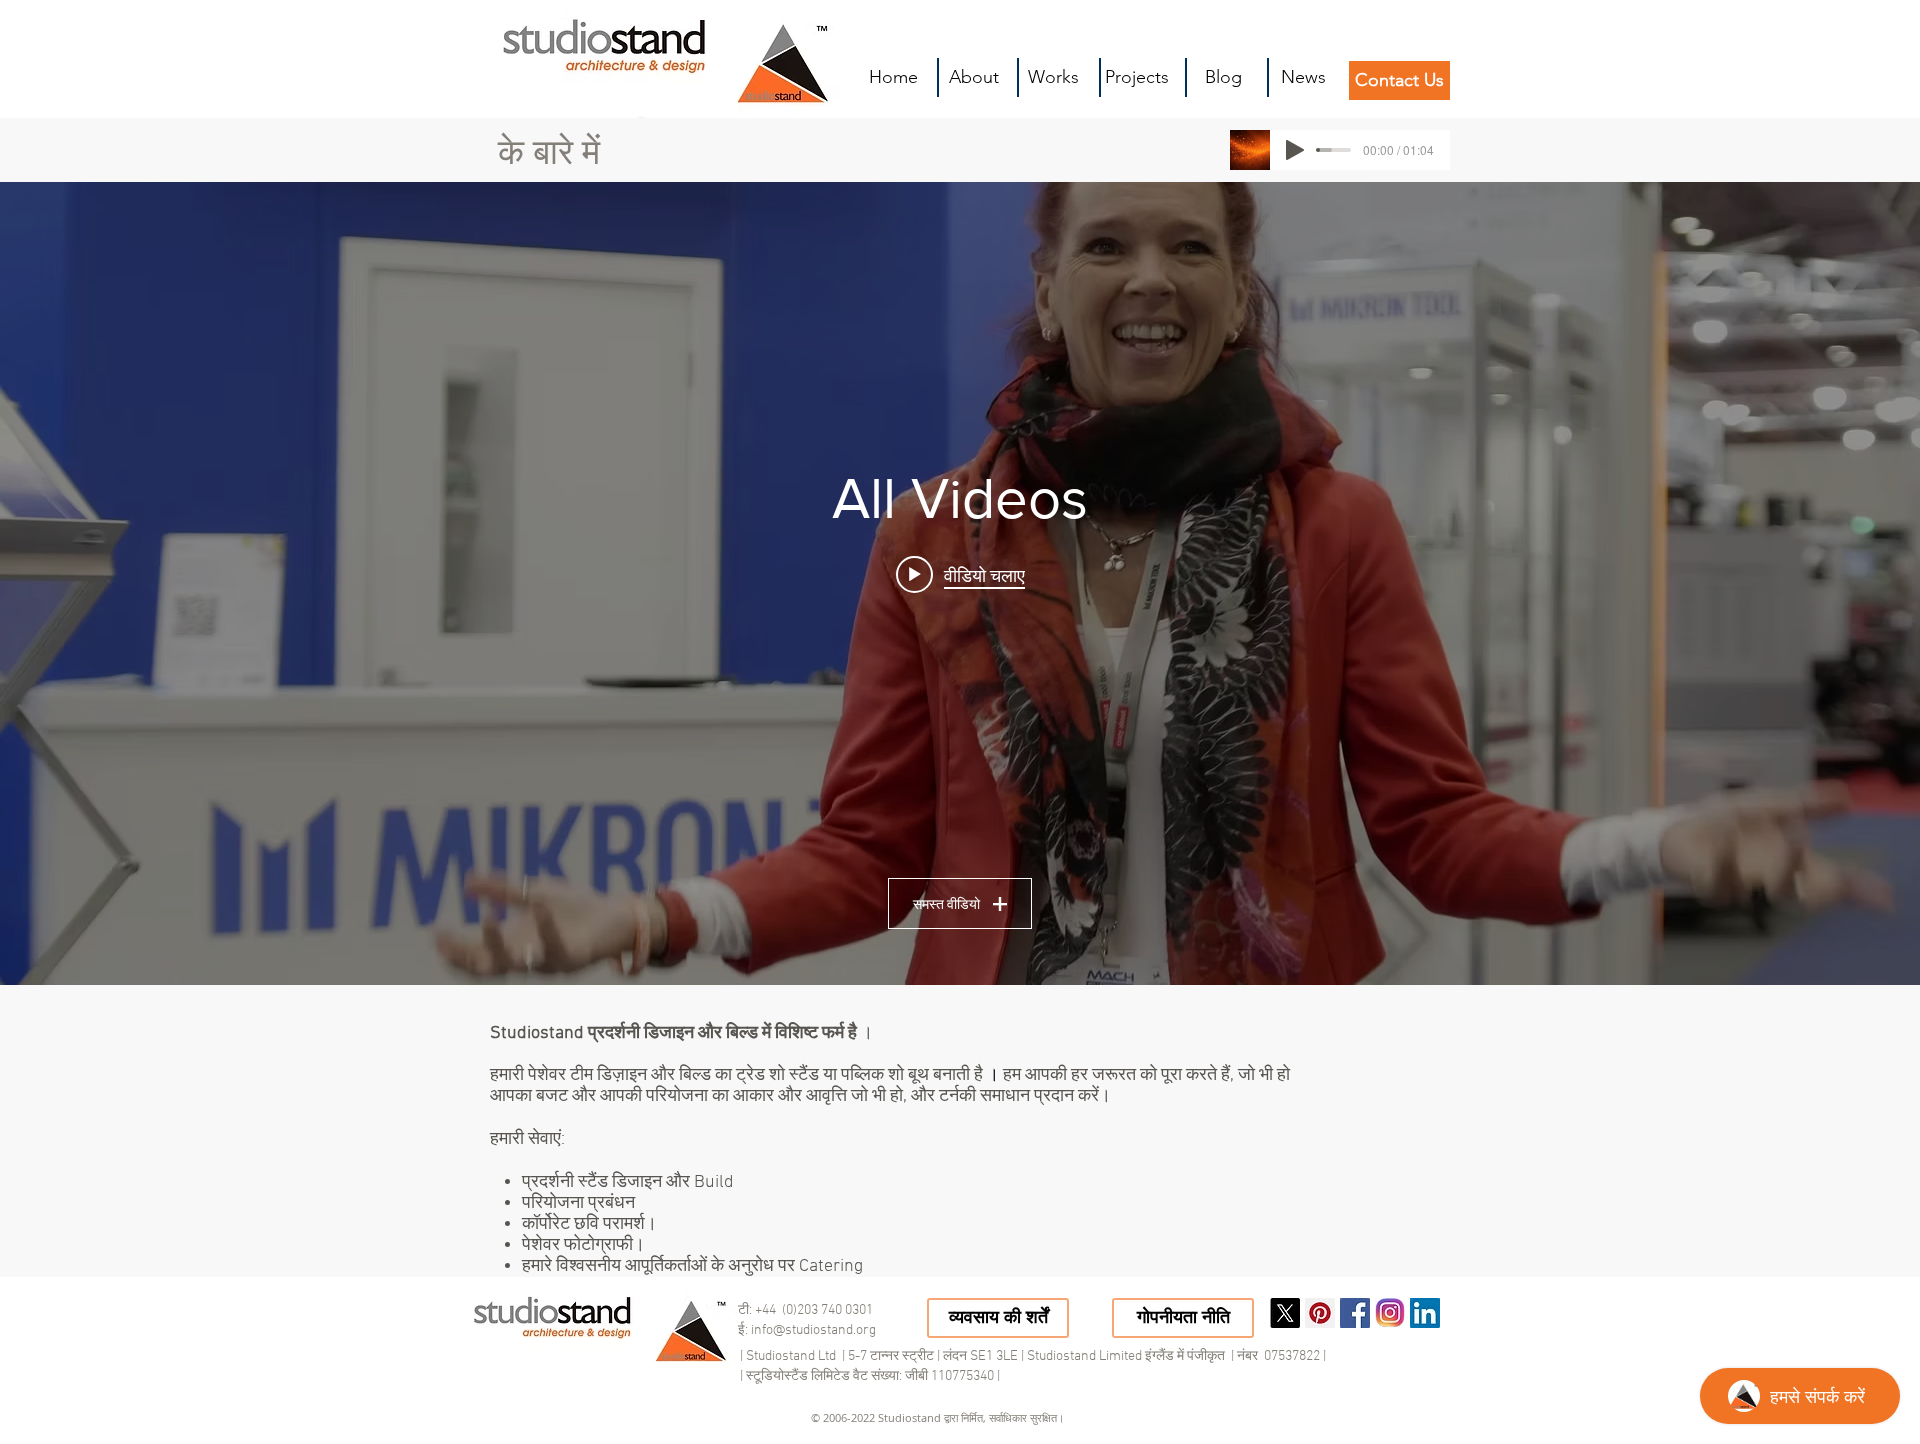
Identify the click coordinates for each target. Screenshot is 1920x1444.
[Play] (1295, 150)
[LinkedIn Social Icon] (1425, 1313)
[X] (1285, 1313)
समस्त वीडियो (946, 903)
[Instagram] (1390, 1313)
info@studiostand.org (813, 1330)
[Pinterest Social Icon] (1320, 1313)
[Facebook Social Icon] (1355, 1313)
